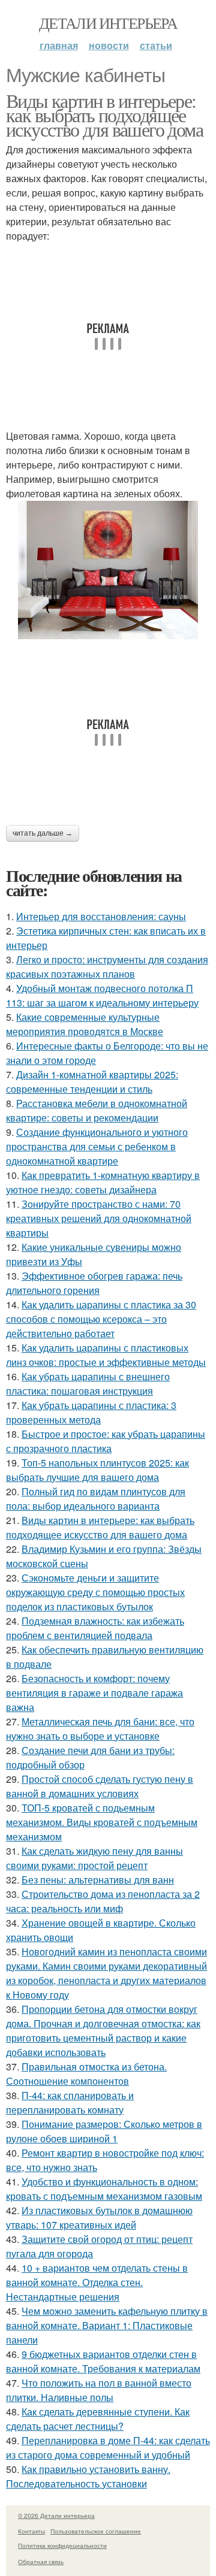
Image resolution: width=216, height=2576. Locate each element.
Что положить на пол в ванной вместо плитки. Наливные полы (99, 2390)
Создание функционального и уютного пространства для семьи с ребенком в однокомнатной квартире (97, 1146)
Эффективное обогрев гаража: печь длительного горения (94, 1283)
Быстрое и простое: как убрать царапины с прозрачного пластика (106, 1441)
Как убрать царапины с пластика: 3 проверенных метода (91, 1412)
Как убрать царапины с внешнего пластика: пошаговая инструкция (88, 1384)
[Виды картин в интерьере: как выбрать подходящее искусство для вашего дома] (108, 570)
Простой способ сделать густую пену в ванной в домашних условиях (100, 1786)
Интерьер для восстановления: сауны (101, 916)
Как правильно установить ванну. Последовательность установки (88, 2476)
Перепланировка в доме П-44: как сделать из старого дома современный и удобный (108, 2447)
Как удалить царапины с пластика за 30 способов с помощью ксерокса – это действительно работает (101, 1319)
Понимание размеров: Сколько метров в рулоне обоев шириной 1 (104, 2131)
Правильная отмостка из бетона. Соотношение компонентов (86, 2074)
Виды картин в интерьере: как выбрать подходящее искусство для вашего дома (104, 115)
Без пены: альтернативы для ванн (98, 1880)
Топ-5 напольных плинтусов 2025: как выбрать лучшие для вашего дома (97, 1470)
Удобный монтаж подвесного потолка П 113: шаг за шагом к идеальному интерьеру (102, 995)
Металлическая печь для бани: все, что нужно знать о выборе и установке (100, 1729)
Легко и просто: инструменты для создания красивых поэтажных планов (107, 967)
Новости (109, 45)
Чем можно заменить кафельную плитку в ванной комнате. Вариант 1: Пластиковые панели (107, 2325)
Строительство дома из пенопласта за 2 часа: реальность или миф (103, 1901)
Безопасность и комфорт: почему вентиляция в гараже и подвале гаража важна (94, 1693)
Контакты (31, 2531)
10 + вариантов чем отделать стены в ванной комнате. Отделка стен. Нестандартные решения (97, 2282)
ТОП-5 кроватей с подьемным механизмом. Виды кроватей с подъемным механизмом (102, 1822)
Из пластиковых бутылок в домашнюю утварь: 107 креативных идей (99, 2217)
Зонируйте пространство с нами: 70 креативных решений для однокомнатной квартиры (99, 1218)
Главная (59, 45)
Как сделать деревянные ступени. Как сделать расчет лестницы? (98, 2419)
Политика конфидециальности (62, 2545)
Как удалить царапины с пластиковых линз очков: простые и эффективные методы (106, 1355)
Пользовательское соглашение (96, 2531)
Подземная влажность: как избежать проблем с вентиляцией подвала (95, 1628)
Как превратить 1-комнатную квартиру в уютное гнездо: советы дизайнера (103, 1182)
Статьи (156, 45)
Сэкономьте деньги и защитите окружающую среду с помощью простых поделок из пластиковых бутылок (95, 1592)
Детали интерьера (108, 23)
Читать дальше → (43, 833)
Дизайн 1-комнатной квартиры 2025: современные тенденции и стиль (92, 1082)
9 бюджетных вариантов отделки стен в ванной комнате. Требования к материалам (103, 2361)
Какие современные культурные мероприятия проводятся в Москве (85, 1024)
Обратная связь (41, 2562)
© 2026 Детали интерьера (56, 2515)
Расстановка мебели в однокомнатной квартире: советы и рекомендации (97, 1110)
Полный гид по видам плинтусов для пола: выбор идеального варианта (96, 1499)
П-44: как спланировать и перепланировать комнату (70, 2102)
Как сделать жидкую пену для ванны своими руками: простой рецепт (94, 1858)
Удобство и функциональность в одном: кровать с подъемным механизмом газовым (104, 2189)
